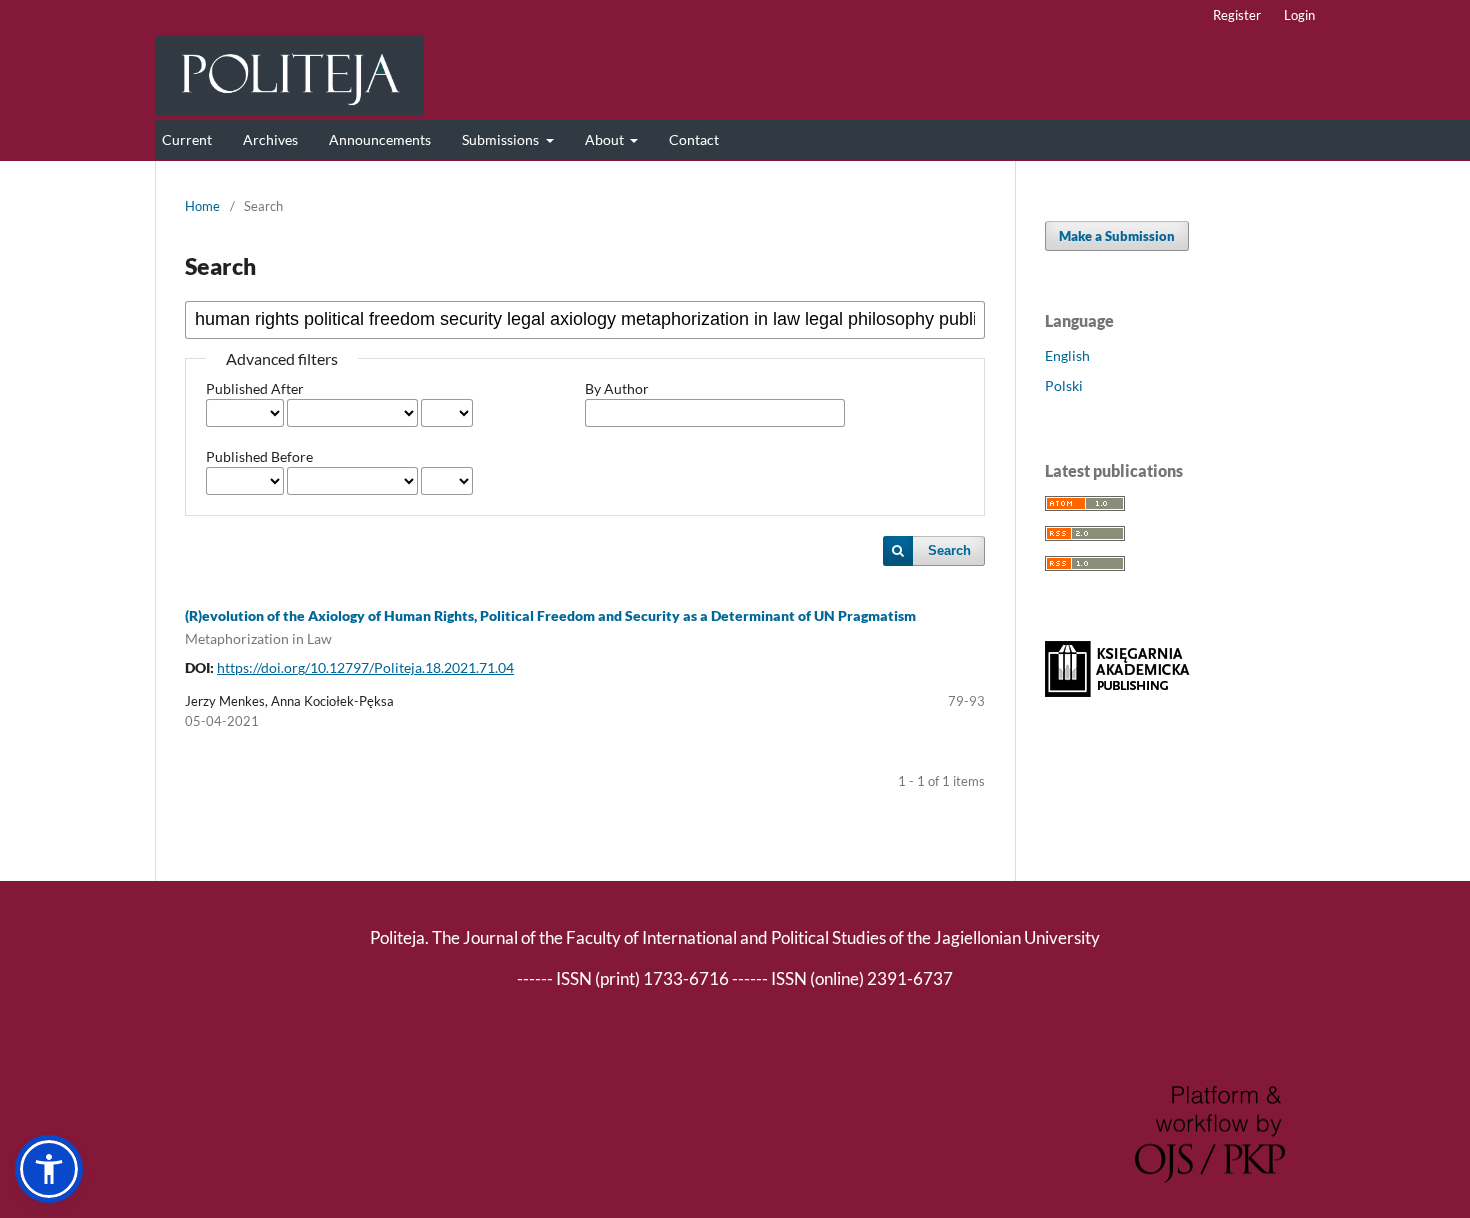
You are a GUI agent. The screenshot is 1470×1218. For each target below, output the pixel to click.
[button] (49, 1169)
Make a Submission (1117, 236)
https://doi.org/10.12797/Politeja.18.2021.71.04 (365, 667)
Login (1299, 15)
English (1067, 355)
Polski (1064, 385)
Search (949, 550)
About (606, 139)
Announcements (380, 139)
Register (1237, 15)
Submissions (502, 139)
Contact (694, 139)
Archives (270, 139)
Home (202, 206)
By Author (617, 388)
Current (187, 139)
